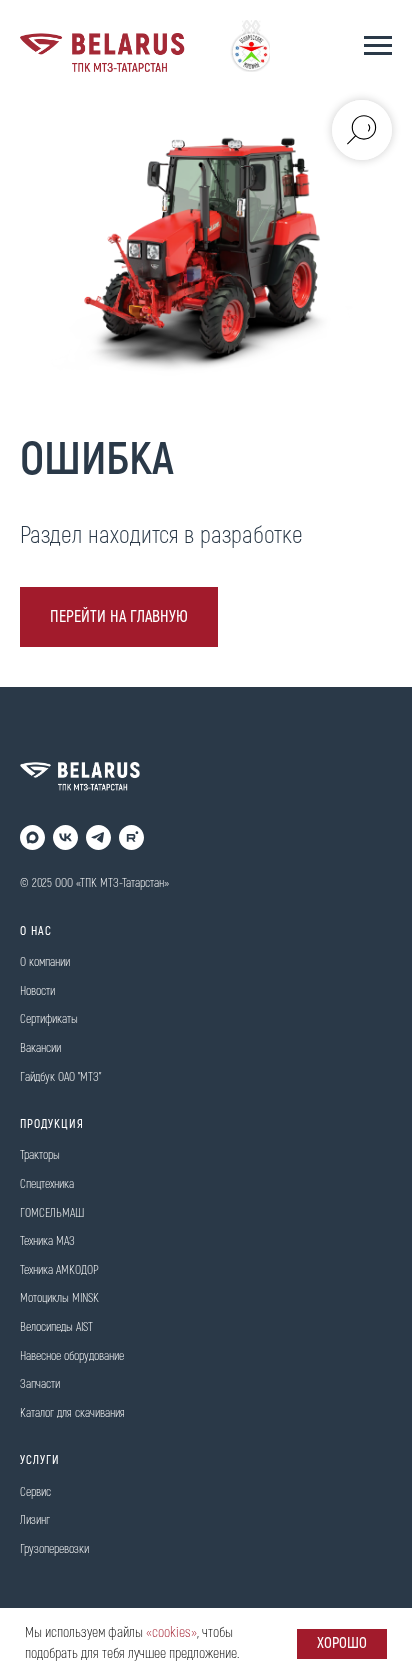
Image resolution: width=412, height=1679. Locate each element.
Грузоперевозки (54, 1549)
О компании (45, 962)
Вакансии (40, 1048)
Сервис (35, 1492)
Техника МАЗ (47, 1241)
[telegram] (98, 837)
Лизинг (35, 1520)
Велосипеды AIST (56, 1327)
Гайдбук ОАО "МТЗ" (60, 1077)
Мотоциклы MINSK (59, 1298)
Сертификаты (49, 1019)
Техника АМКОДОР (59, 1270)
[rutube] (131, 837)
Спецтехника (47, 1184)
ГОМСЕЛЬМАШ (52, 1213)
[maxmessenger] (32, 837)
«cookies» (171, 1632)
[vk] (65, 837)
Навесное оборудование (72, 1356)
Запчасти (40, 1384)
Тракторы (40, 1155)
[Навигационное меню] (378, 46)
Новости (37, 991)
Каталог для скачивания (72, 1413)
